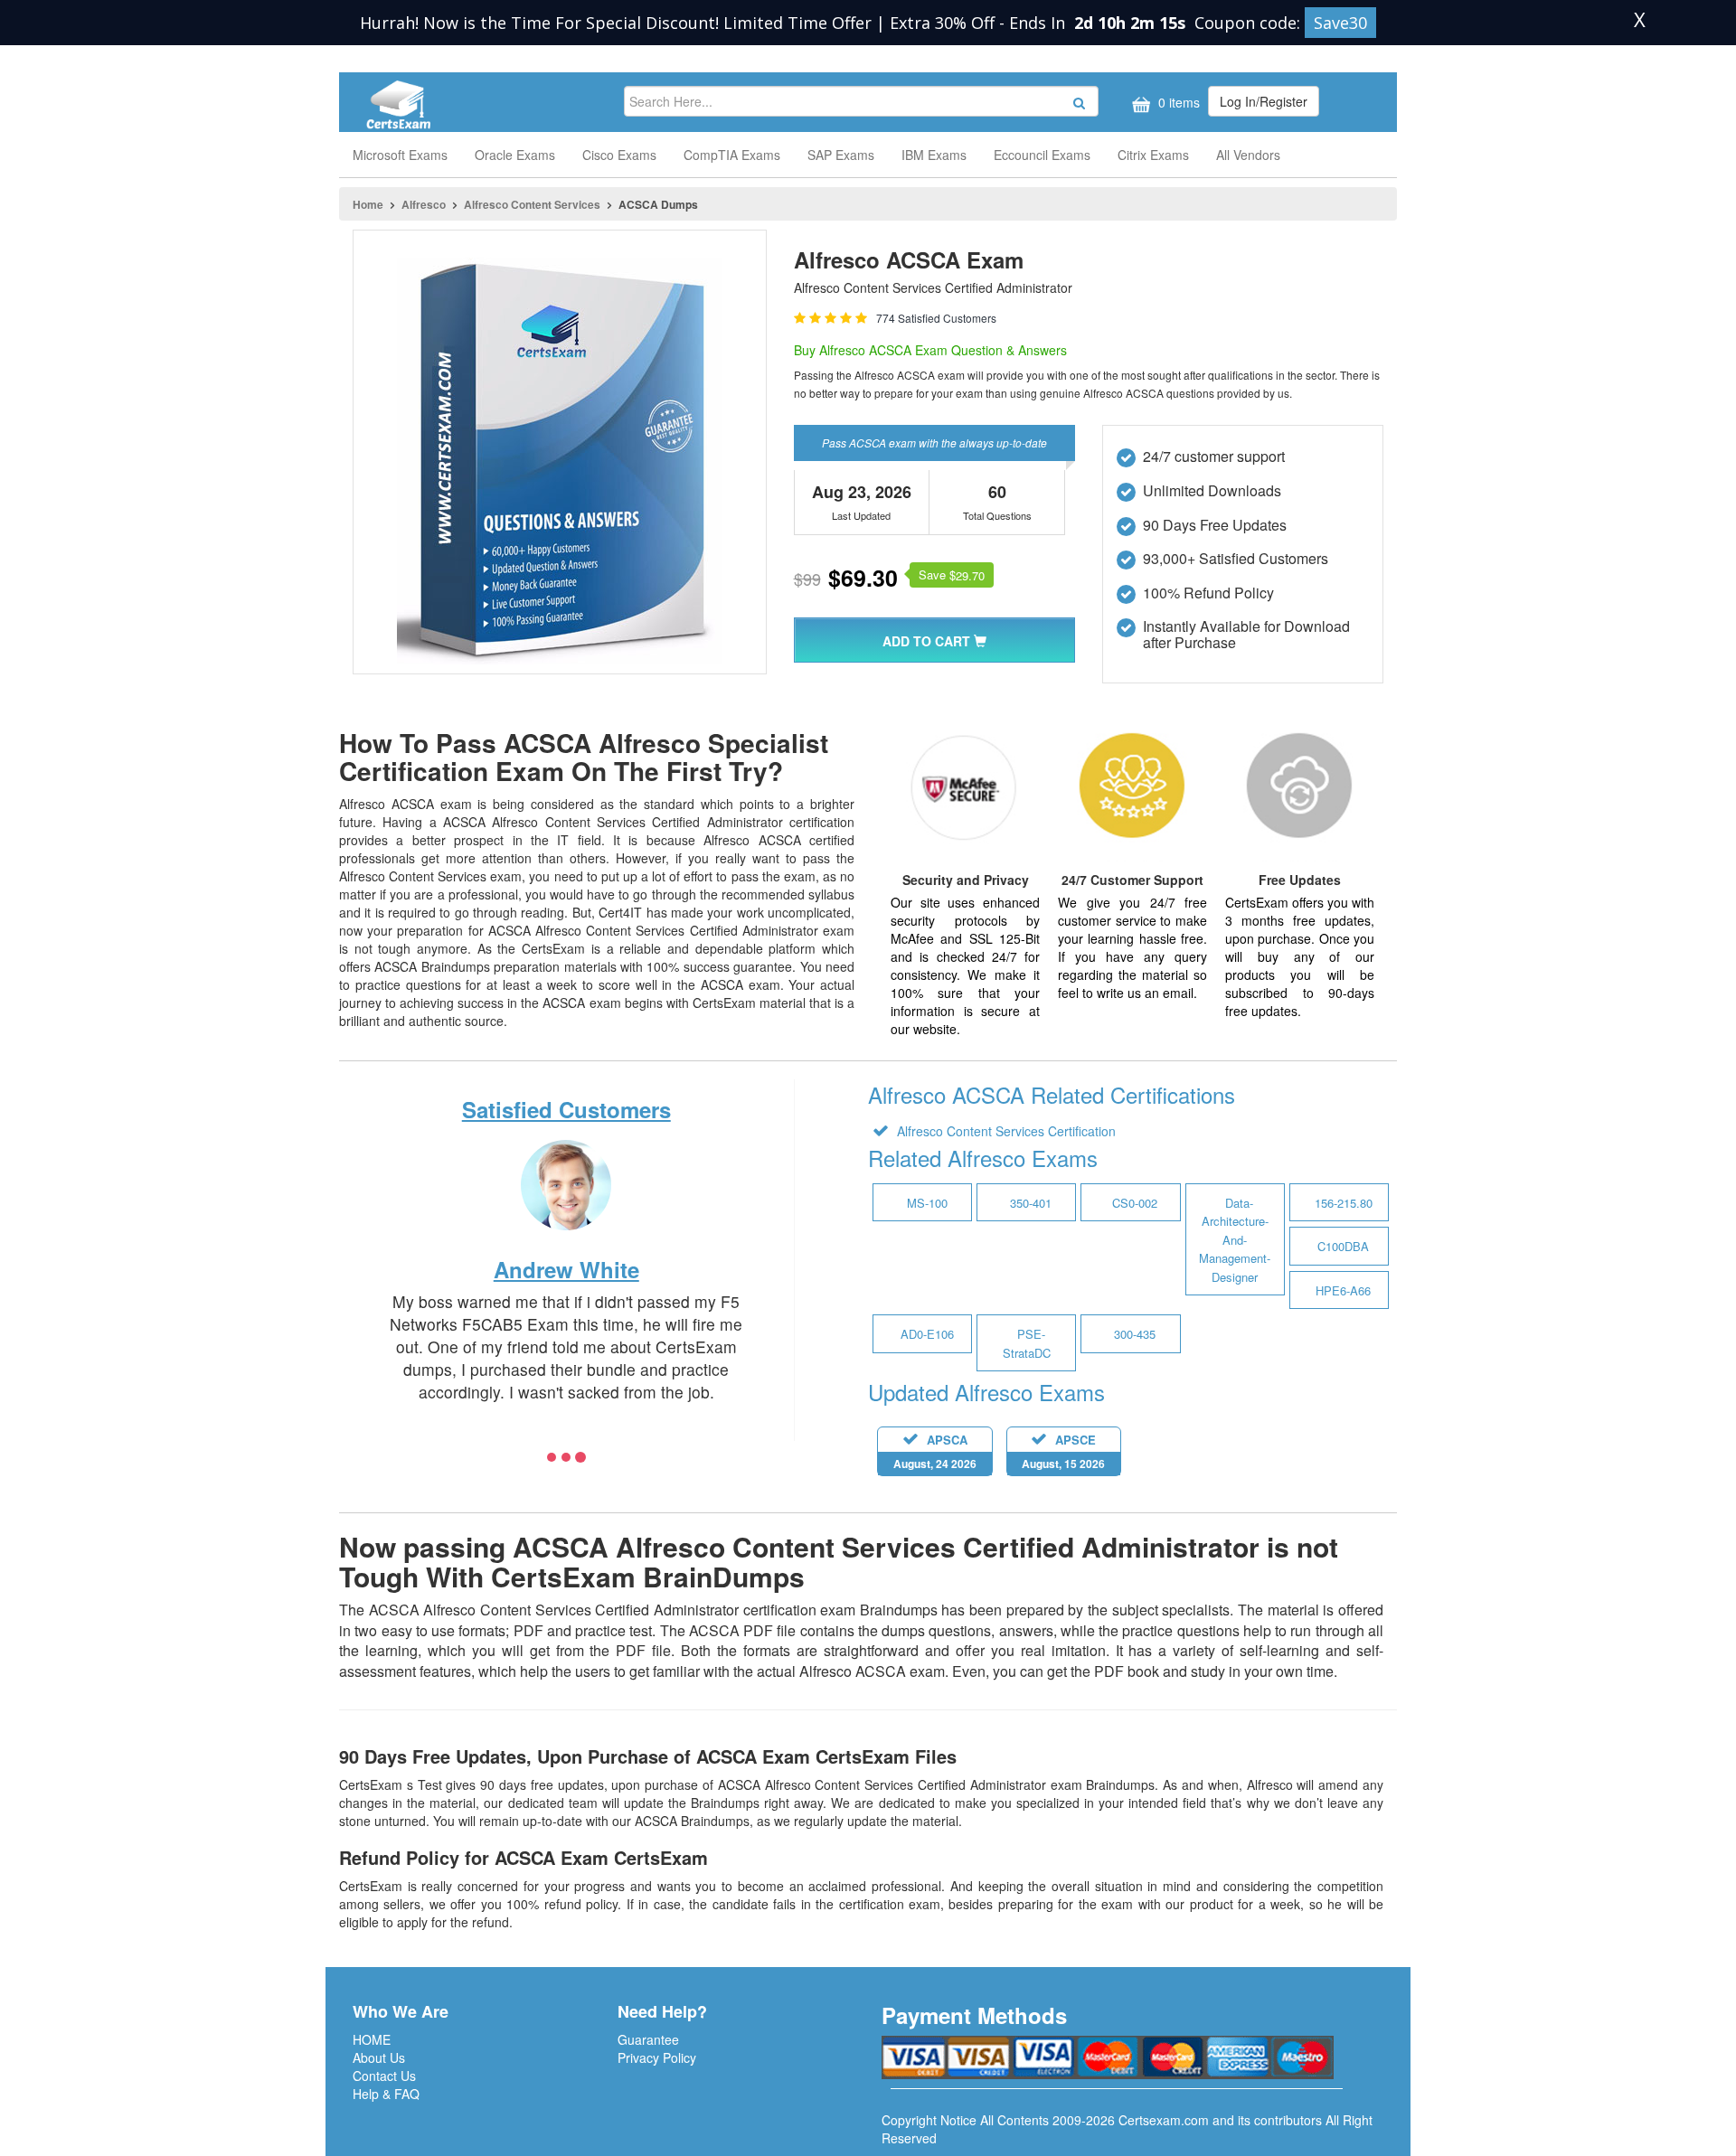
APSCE (1063, 1451)
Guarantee (648, 2039)
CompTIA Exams (732, 155)
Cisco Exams (619, 155)
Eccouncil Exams (1042, 155)
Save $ (952, 575)
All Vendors (1248, 155)
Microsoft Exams (400, 155)
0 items (1177, 102)
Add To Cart (928, 641)
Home (368, 204)
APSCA (935, 1451)
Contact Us (384, 2076)
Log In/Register (1264, 101)
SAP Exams (841, 155)
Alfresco (424, 204)
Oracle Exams (515, 155)
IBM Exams (934, 155)
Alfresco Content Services (532, 204)
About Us (379, 2057)
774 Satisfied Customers (936, 318)
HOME (372, 2039)
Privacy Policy (657, 2057)
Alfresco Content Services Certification (1005, 1131)
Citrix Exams (1153, 155)
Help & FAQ (386, 2094)
